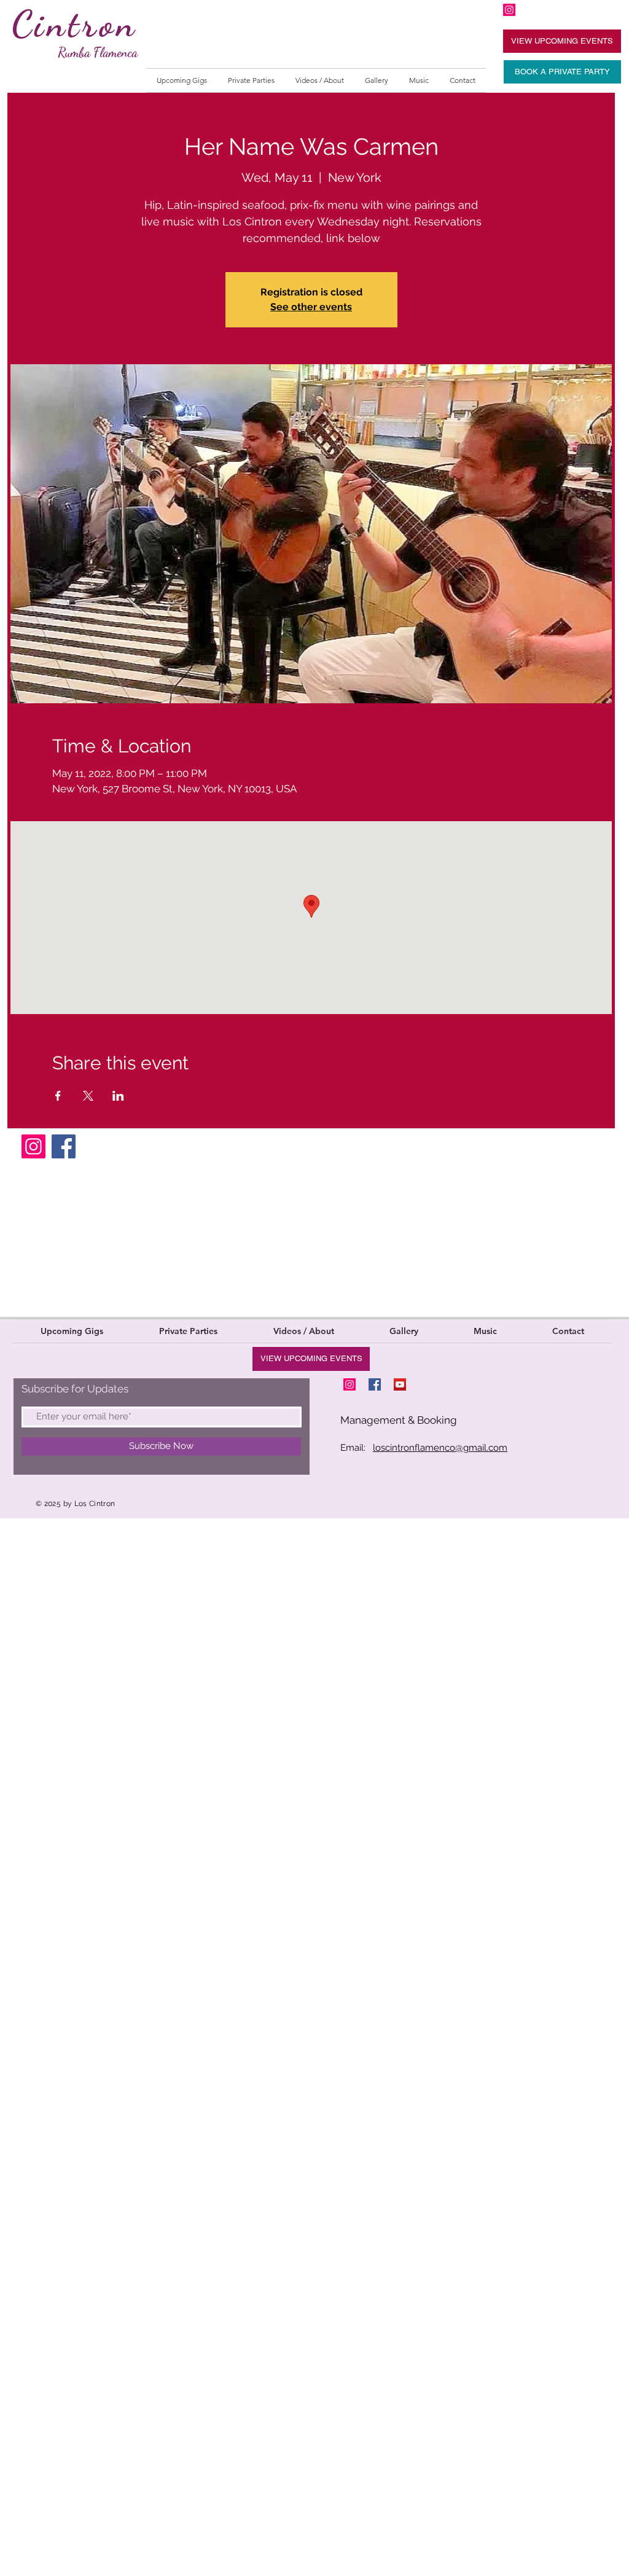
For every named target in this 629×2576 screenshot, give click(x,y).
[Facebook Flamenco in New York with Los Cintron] (375, 1384)
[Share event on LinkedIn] (118, 1096)
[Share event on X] (88, 1096)
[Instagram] (33, 1146)
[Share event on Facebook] (58, 1096)
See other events (311, 307)
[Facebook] (64, 1146)
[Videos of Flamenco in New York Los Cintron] (400, 1384)
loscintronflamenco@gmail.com (440, 1448)
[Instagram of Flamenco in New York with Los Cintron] (509, 10)
